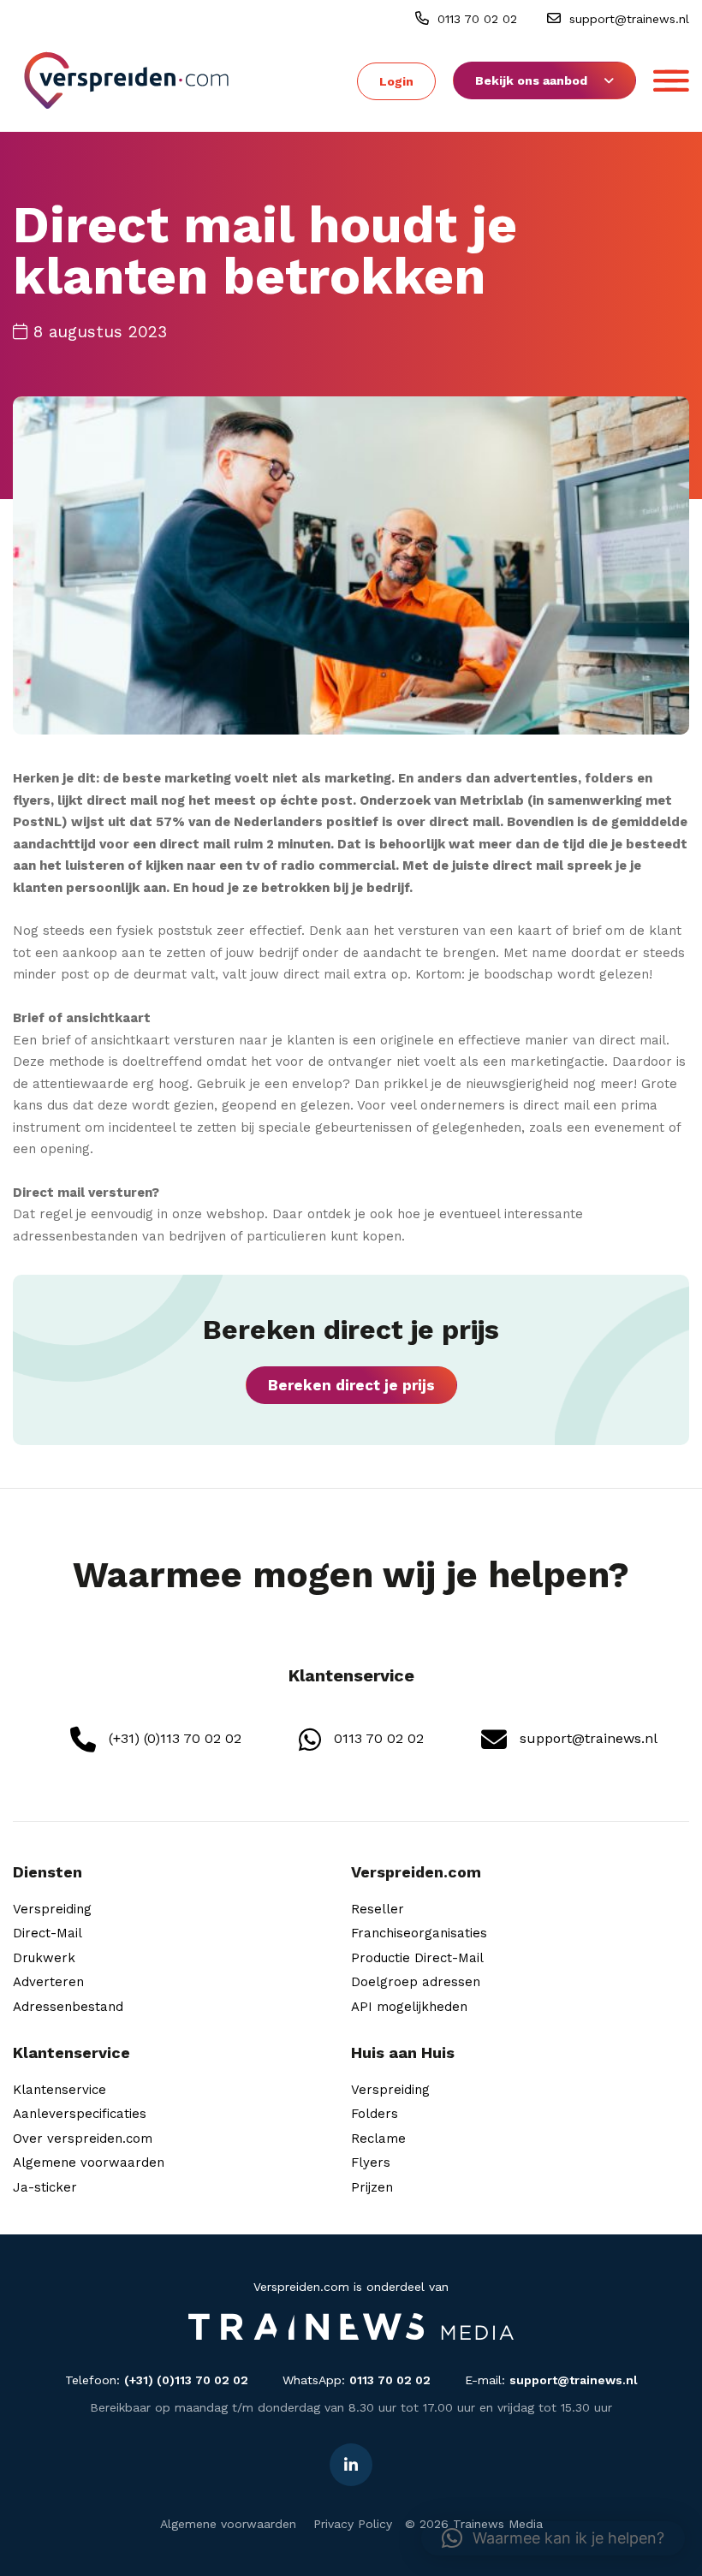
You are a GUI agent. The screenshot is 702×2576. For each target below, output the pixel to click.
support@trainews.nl (627, 19)
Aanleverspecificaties (80, 2114)
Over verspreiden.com (83, 2139)
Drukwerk (44, 1958)
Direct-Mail (48, 1933)
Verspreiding (52, 1909)
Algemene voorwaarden (89, 2163)
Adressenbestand (68, 2007)
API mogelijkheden (409, 2007)
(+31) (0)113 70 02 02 (173, 1738)
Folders (375, 2114)
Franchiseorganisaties (419, 1933)
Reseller (378, 1909)
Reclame (378, 2139)
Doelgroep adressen (416, 1982)
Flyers (371, 2163)
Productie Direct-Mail (417, 1958)
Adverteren (48, 1982)
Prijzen (372, 2187)
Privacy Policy (353, 2524)
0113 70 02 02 (475, 19)
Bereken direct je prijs (351, 1385)
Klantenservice (59, 2090)
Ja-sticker (45, 2187)
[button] (553, 2538)
